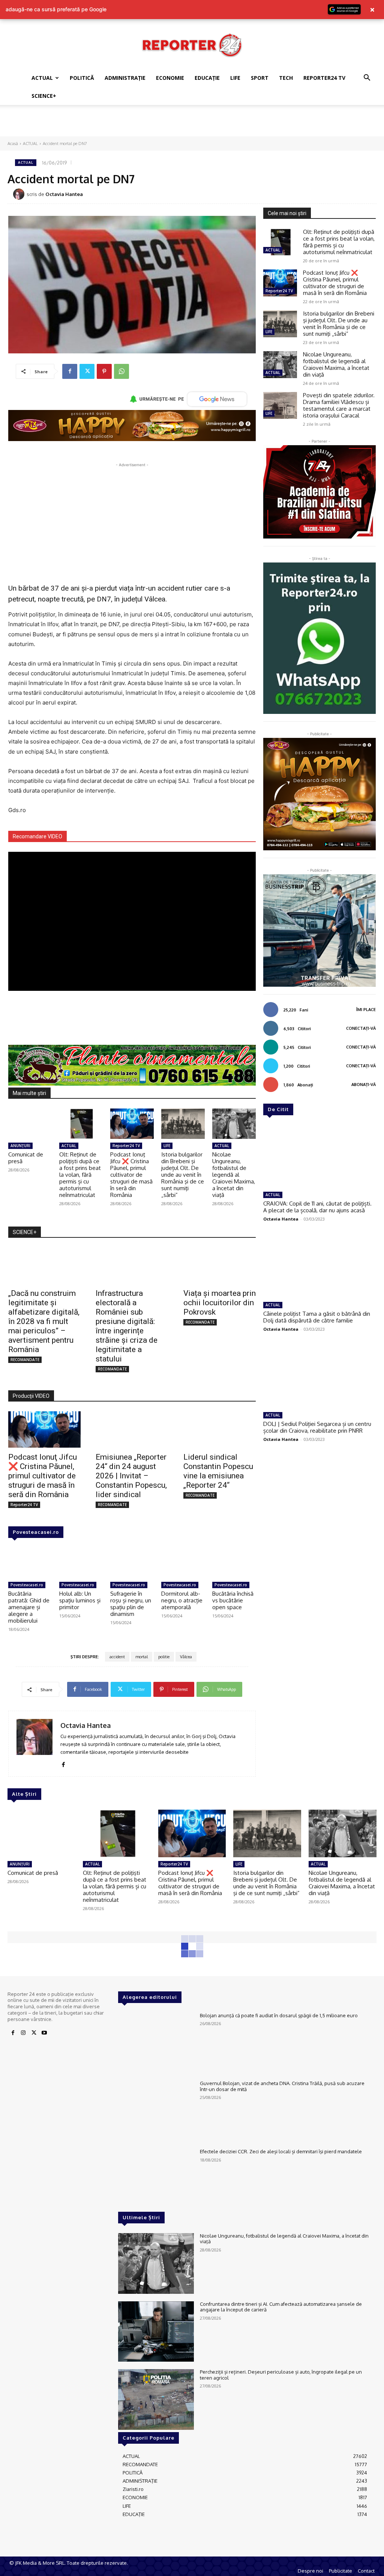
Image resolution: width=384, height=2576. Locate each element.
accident (117, 1657)
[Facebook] (70, 371)
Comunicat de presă (26, 1158)
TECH (286, 78)
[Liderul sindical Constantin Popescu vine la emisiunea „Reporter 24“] (220, 1429)
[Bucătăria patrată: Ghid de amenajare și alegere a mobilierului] (30, 1563)
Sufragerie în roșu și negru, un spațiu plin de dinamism (131, 1604)
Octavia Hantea (64, 194)
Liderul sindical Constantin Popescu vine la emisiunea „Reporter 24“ (218, 1471)
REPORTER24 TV (324, 78)
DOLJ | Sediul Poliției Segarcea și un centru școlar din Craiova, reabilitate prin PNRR (317, 1427)
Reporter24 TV (126, 1146)
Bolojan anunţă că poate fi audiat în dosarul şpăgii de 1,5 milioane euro (279, 2015)
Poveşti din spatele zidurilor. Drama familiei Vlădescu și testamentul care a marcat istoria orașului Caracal (339, 405)
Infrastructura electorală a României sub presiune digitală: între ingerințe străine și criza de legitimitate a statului (127, 1326)
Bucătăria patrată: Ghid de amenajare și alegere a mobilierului (29, 1607)
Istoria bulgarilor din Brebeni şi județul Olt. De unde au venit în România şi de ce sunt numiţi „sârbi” (183, 1175)
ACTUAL (42, 78)
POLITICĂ (82, 78)
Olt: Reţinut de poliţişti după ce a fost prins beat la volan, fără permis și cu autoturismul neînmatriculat (80, 1175)
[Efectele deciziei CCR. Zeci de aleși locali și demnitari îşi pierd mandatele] (156, 2179)
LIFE (235, 78)
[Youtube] (44, 2033)
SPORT (260, 78)
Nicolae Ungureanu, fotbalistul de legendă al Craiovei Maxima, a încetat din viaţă (234, 1175)
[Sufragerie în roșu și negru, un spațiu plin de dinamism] (132, 1563)
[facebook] (63, 1763)
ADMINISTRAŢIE (125, 78)
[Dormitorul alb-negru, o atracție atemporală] (183, 1563)
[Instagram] (23, 2033)
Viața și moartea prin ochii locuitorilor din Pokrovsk (220, 1303)
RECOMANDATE (25, 1360)
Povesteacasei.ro (36, 1532)
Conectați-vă (361, 1028)
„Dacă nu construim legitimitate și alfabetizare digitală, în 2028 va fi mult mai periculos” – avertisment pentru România (44, 1321)
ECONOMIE (170, 78)
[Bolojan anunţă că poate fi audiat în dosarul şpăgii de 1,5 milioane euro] (156, 2043)
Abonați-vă (364, 1085)
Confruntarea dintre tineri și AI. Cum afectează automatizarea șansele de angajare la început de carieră (281, 2307)
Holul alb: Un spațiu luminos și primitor (80, 1600)
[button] (367, 79)
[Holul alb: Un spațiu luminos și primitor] (81, 1563)
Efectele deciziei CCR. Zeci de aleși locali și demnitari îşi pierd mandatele (281, 2151)
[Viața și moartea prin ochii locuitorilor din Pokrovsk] (220, 1266)
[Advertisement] (192, 125)
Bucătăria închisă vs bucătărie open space (233, 1600)
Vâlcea (186, 1657)
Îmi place (366, 1010)
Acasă (13, 144)
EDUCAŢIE (207, 78)
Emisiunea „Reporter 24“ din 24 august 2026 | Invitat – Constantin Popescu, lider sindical (131, 1476)
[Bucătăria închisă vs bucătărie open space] (234, 1563)
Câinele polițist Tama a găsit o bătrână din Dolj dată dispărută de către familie (317, 1317)
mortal (142, 1657)
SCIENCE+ (44, 96)
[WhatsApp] (121, 371)
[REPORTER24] (192, 45)
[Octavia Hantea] (20, 194)
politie (164, 1657)
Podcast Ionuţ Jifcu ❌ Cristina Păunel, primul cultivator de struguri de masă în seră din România (131, 1175)
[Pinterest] (104, 371)
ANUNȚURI (20, 1146)
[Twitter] (87, 371)
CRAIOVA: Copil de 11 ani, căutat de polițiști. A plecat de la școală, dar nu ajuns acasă (317, 1207)
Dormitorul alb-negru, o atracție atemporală (182, 1600)
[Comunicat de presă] (30, 1124)
